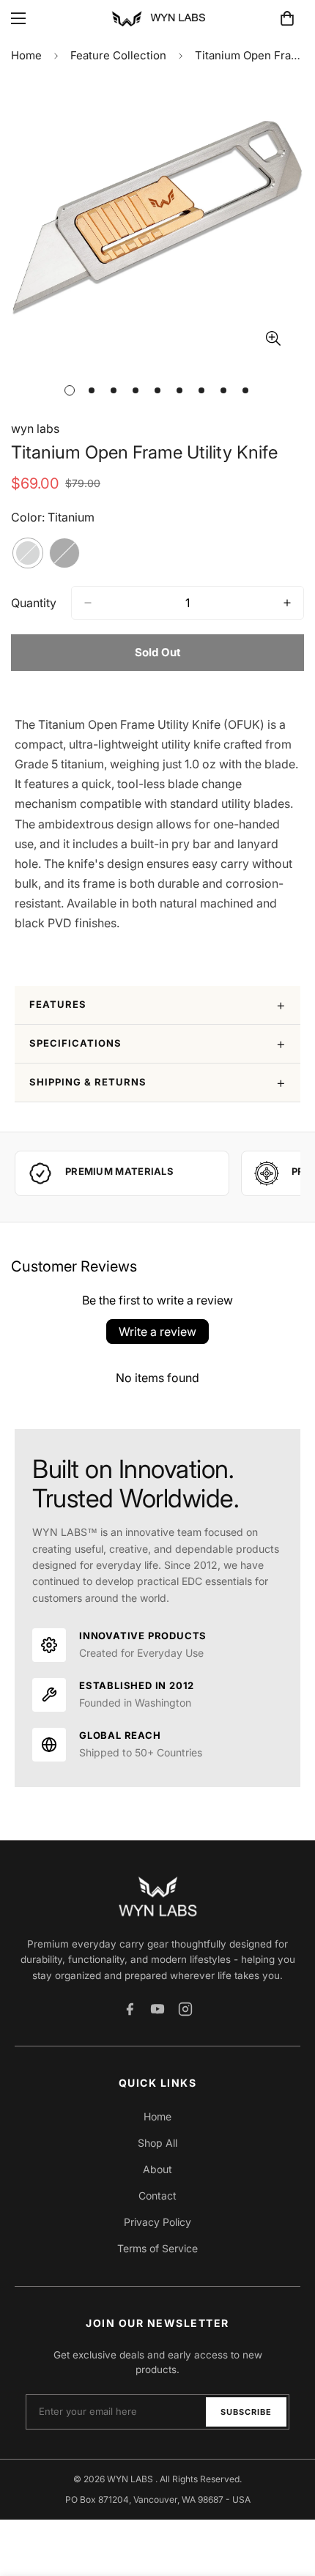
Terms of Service (157, 2248)
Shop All (157, 2143)
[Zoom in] (273, 339)
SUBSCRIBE (246, 2412)
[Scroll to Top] (289, 2498)
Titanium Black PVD (64, 553)
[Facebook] (130, 2009)
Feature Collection (118, 55)
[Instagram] (185, 2009)
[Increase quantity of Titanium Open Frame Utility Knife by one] (287, 603)
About (157, 2169)
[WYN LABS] (157, 18)
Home (26, 55)
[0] (287, 18)
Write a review (157, 1332)
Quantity (34, 603)
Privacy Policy (157, 2222)
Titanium (28, 553)
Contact (157, 2195)
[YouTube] (157, 2009)
